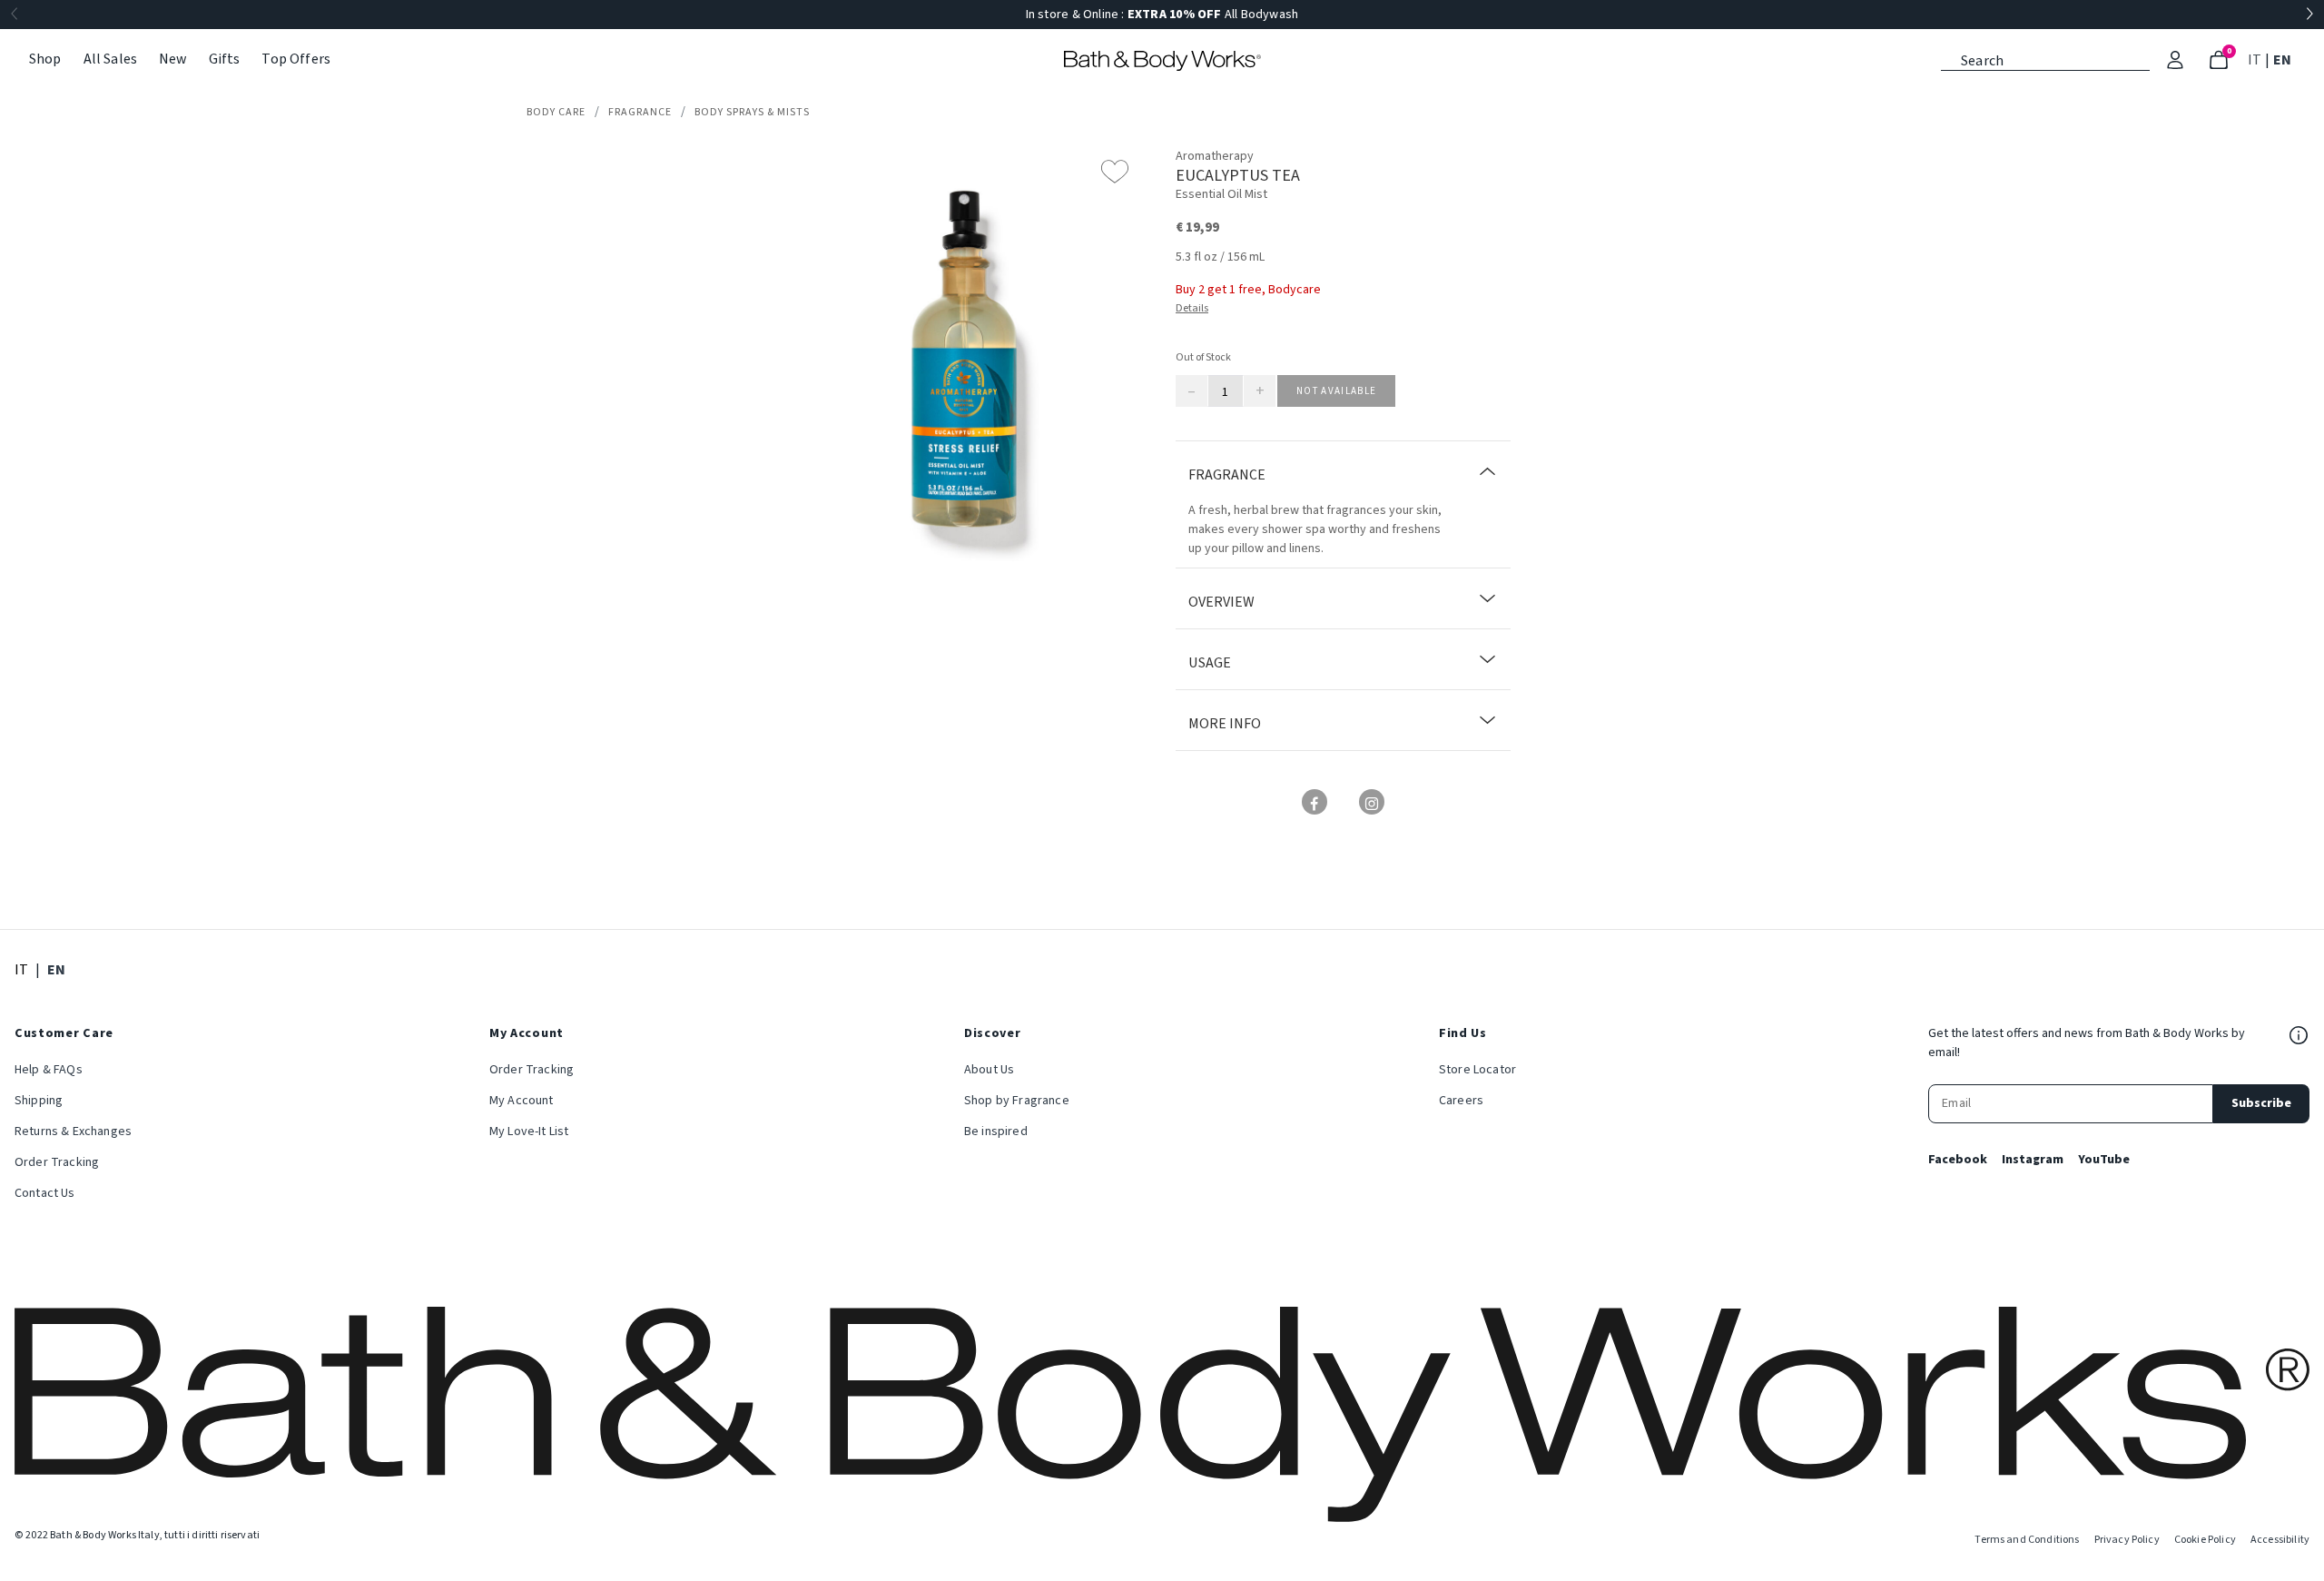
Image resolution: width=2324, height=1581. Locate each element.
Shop (45, 59)
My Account (522, 1101)
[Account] (2175, 60)
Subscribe (2261, 1103)
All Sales (110, 59)
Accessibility (2280, 1540)
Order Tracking (57, 1162)
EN (2284, 59)
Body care (556, 112)
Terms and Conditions (2027, 1540)
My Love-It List (529, 1131)
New (172, 59)
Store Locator (1477, 1070)
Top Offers (296, 59)
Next (2309, 15)
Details (1192, 308)
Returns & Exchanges (73, 1131)
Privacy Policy (2127, 1540)
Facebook (1958, 1160)
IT (2256, 59)
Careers (1461, 1101)
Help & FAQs (49, 1070)
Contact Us (45, 1193)
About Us (989, 1070)
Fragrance (640, 112)
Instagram (2033, 1160)
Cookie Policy (2205, 1540)
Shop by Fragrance (1017, 1101)
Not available (1336, 391)
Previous (15, 15)
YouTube (2104, 1160)
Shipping (39, 1101)
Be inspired (996, 1131)
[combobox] (2045, 59)
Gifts (225, 59)
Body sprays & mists (752, 112)
